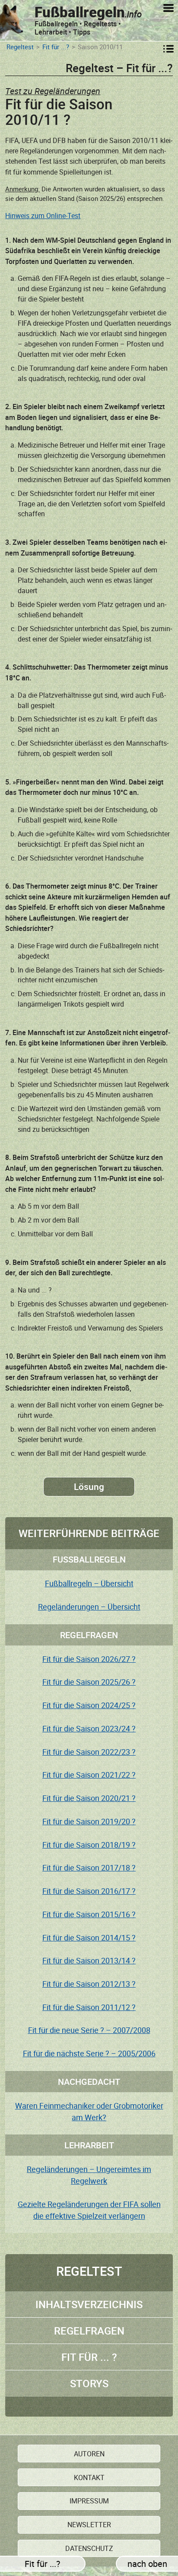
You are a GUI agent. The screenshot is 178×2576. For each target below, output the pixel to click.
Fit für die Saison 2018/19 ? (89, 1845)
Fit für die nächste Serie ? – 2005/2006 (89, 2053)
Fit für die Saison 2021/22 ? (89, 1775)
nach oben (147, 2564)
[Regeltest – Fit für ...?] (168, 49)
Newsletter (89, 2525)
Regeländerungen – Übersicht (89, 1607)
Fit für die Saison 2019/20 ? (89, 1821)
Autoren (89, 2454)
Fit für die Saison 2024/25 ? (89, 1705)
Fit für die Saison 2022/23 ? (89, 1752)
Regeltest (20, 47)
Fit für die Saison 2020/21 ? (89, 1798)
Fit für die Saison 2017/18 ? (89, 1868)
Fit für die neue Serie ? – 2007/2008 (89, 2030)
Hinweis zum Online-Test (43, 216)
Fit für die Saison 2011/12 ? (89, 2007)
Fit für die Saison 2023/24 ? (89, 1728)
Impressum (89, 2501)
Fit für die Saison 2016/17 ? (89, 1891)
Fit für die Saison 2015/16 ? (89, 1914)
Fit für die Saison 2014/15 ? (89, 1938)
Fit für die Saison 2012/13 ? (89, 1984)
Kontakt (89, 2478)
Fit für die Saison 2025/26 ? (89, 1682)
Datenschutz (89, 2548)
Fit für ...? (56, 47)
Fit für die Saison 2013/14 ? (89, 1960)
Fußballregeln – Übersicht (89, 1583)
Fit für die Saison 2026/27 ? (89, 1659)
